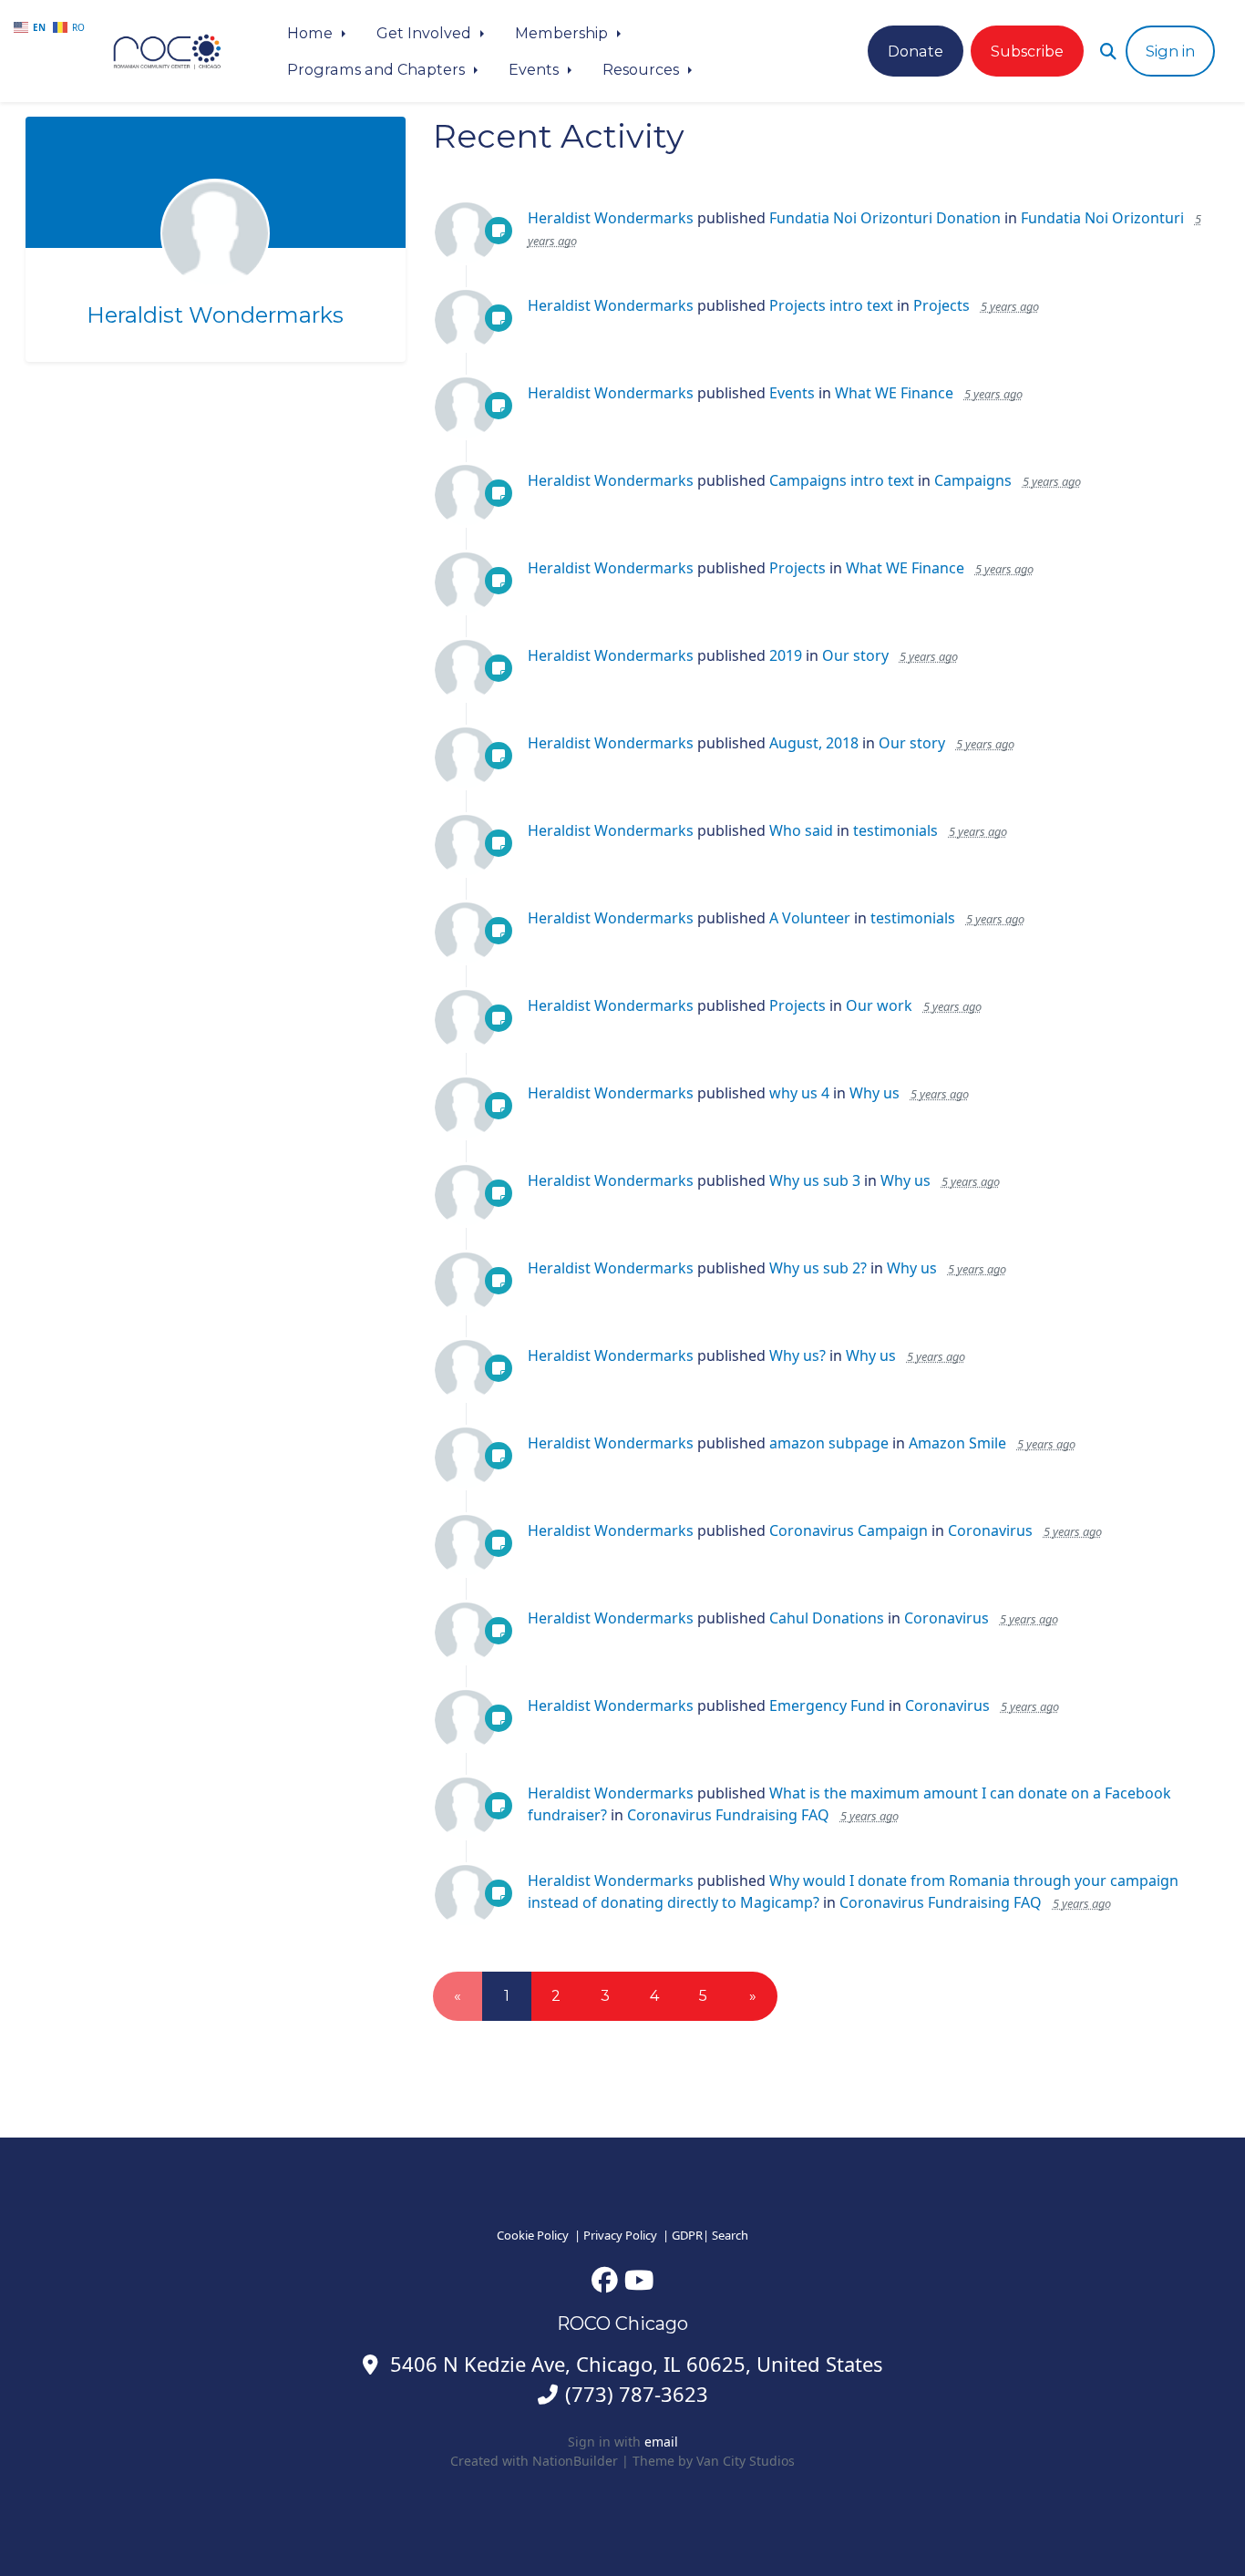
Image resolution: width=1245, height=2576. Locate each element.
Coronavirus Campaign (849, 1530)
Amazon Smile (957, 1443)
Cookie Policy (533, 2235)
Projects (941, 305)
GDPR (687, 2235)
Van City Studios (746, 2461)
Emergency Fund (827, 1705)
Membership (563, 33)
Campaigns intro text (842, 480)
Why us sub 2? (818, 1268)
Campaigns (973, 480)
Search (730, 2235)
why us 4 (799, 1093)
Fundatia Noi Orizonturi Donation (885, 218)
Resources (643, 69)
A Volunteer (810, 918)
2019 (786, 655)
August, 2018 (814, 743)
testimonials (895, 830)
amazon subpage (829, 1443)
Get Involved (426, 33)
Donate (916, 51)
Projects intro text (831, 305)
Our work (879, 1005)
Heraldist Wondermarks (215, 315)
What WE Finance (894, 393)
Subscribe (1027, 51)
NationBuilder (575, 2461)
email (661, 2442)
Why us (875, 1093)
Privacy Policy (620, 2235)
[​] (605, 2279)
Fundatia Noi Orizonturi (1102, 218)
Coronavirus (990, 1530)
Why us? (797, 1355)
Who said (801, 830)
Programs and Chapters (378, 69)
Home (312, 33)
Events (535, 69)
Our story (855, 655)
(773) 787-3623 (637, 2394)
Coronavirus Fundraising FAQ (728, 1815)
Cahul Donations (827, 1618)
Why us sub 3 (815, 1180)
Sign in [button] (1170, 51)
